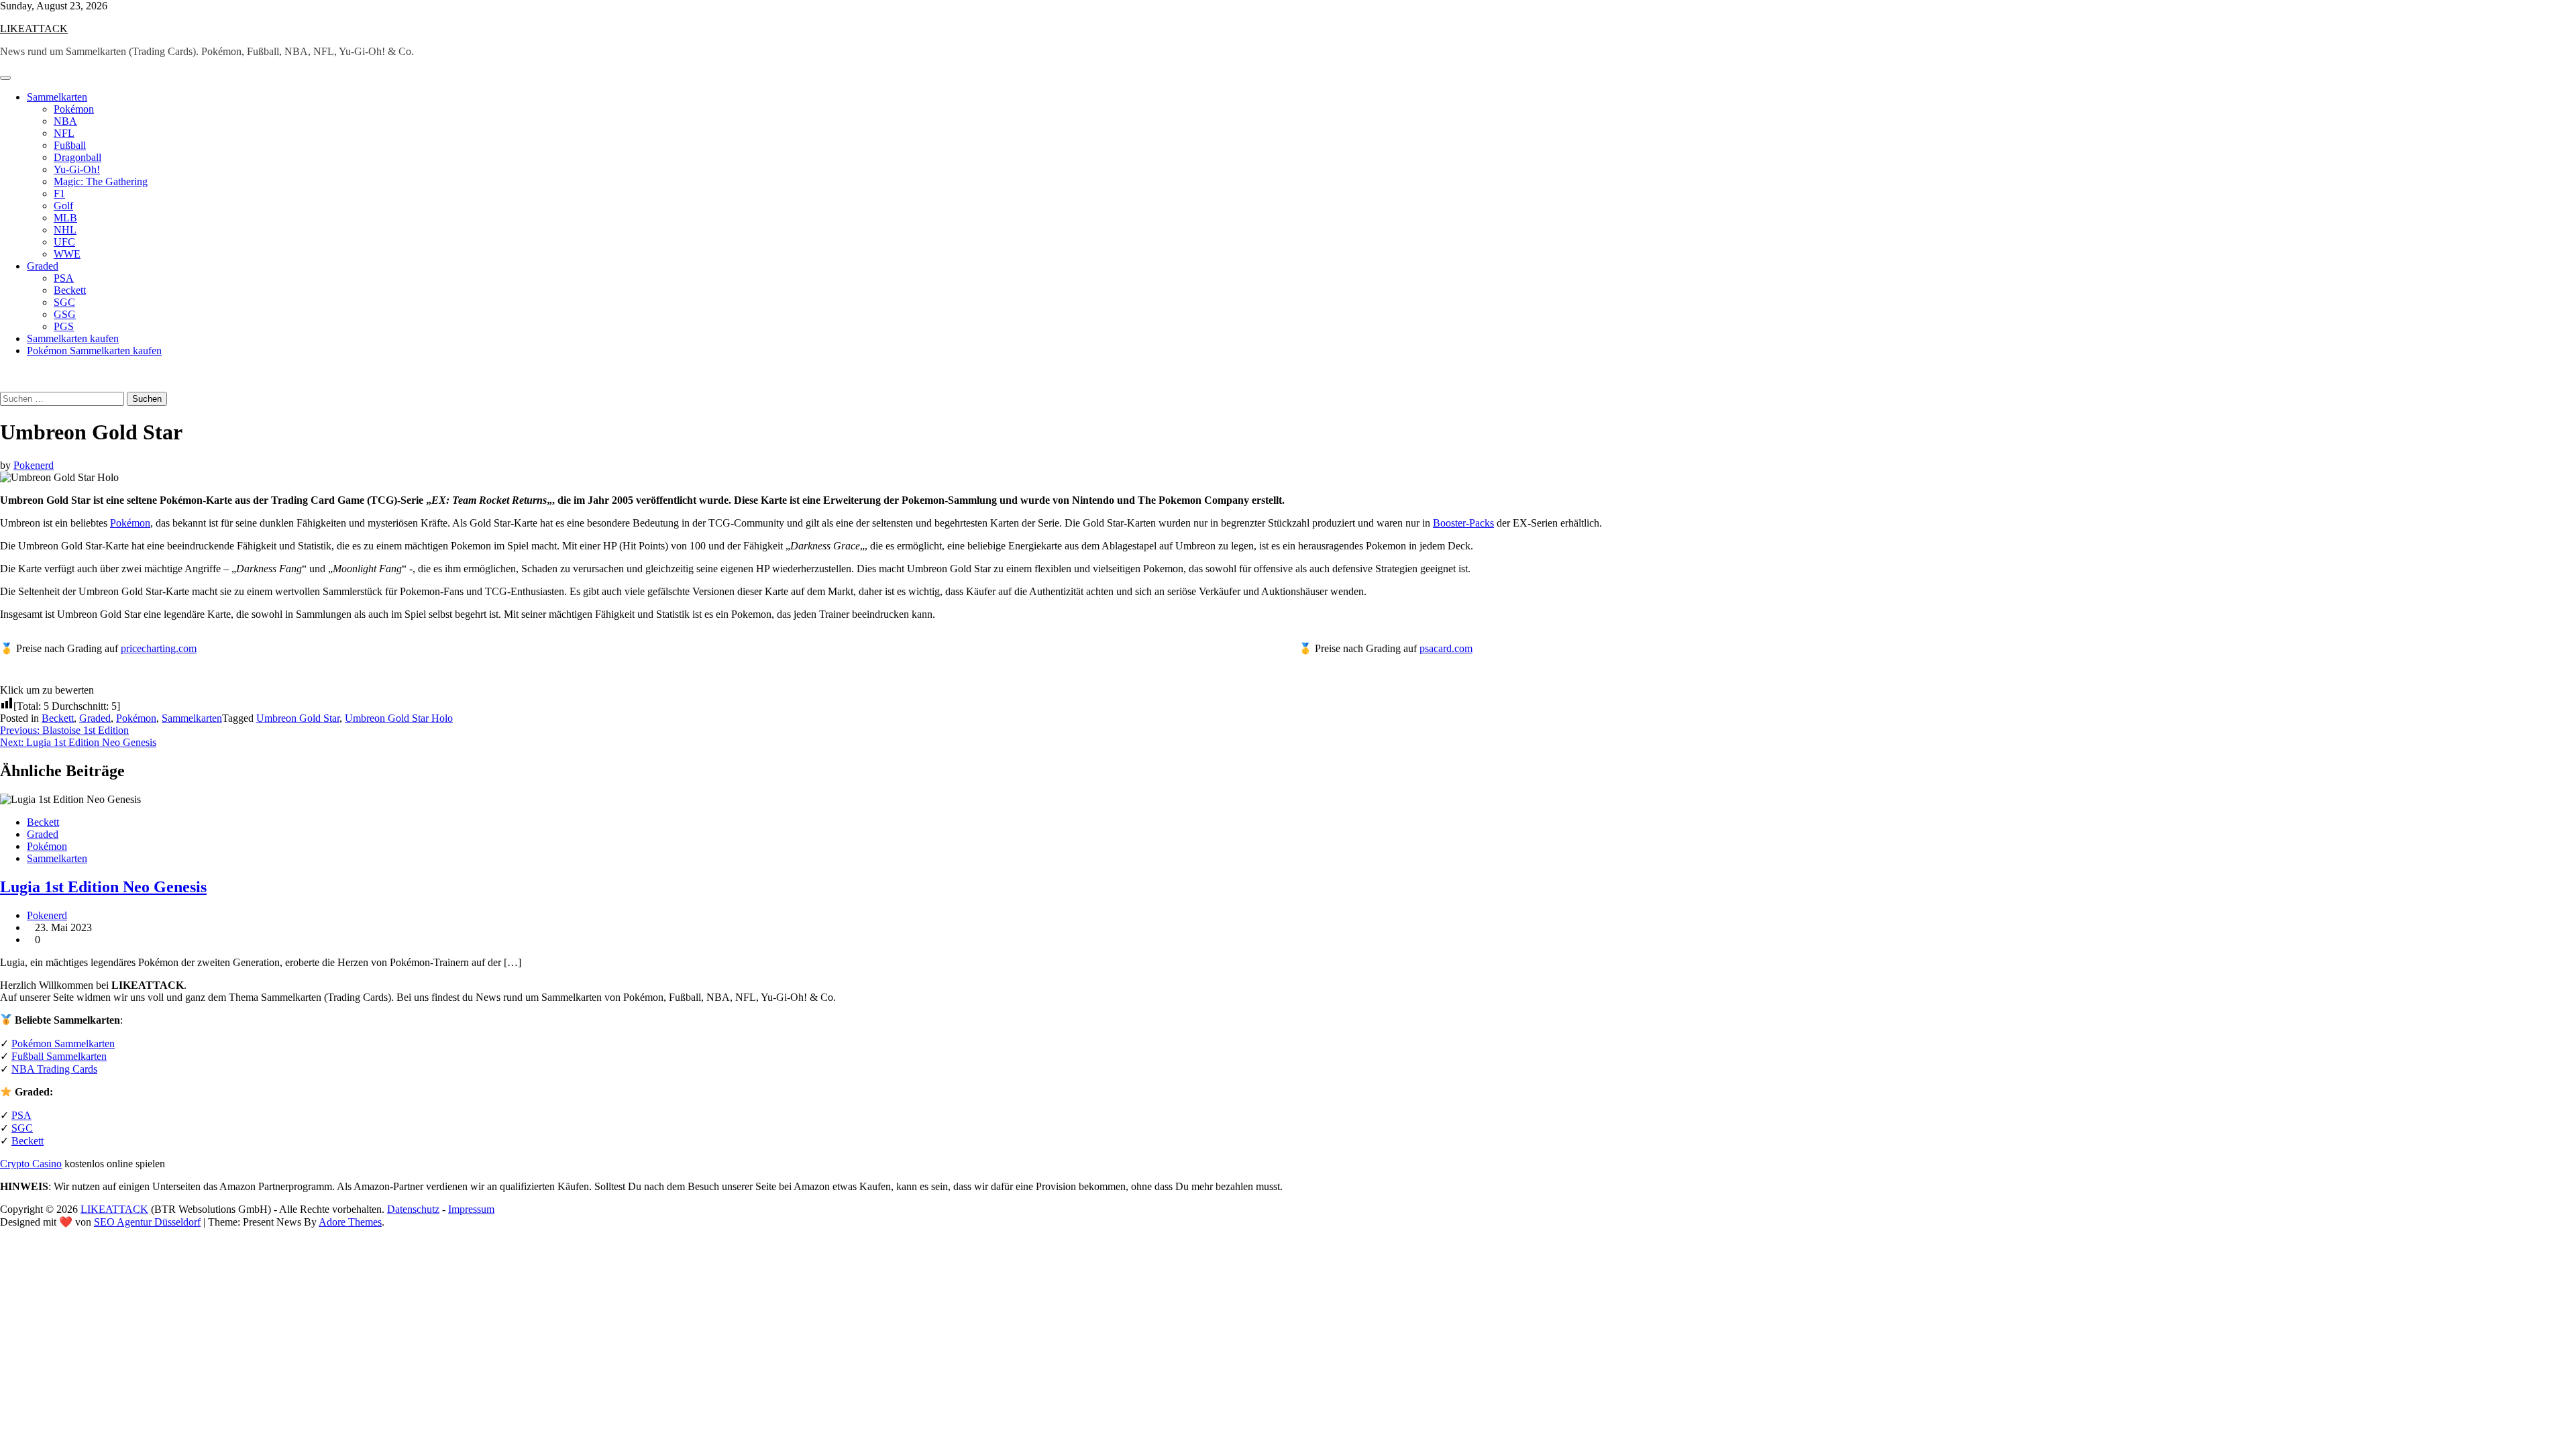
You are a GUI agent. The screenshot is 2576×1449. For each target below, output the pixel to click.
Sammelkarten (57, 97)
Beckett (70, 290)
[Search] (4, 385)
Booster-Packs (1463, 523)
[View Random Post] (4, 373)
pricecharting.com (159, 648)
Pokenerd (34, 465)
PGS (64, 326)
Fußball (70, 145)
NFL (64, 133)
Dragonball (77, 157)
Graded (43, 266)
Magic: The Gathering (101, 181)
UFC (64, 242)
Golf (63, 206)
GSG (65, 314)
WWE (67, 254)
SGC (64, 302)
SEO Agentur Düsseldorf (147, 1222)
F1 (59, 194)
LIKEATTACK (34, 29)
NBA (65, 121)
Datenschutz (413, 1209)
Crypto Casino (31, 1164)
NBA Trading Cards (54, 1069)
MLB (65, 218)
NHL (65, 230)
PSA (64, 278)
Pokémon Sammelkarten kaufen (94, 351)
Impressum (471, 1209)
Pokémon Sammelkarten (63, 1043)
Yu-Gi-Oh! (77, 169)
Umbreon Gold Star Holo (399, 718)
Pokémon (74, 109)
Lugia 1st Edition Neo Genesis (103, 887)
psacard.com (1446, 648)
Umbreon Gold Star (298, 718)
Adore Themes (350, 1222)
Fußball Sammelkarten (59, 1056)
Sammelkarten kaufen (73, 338)
